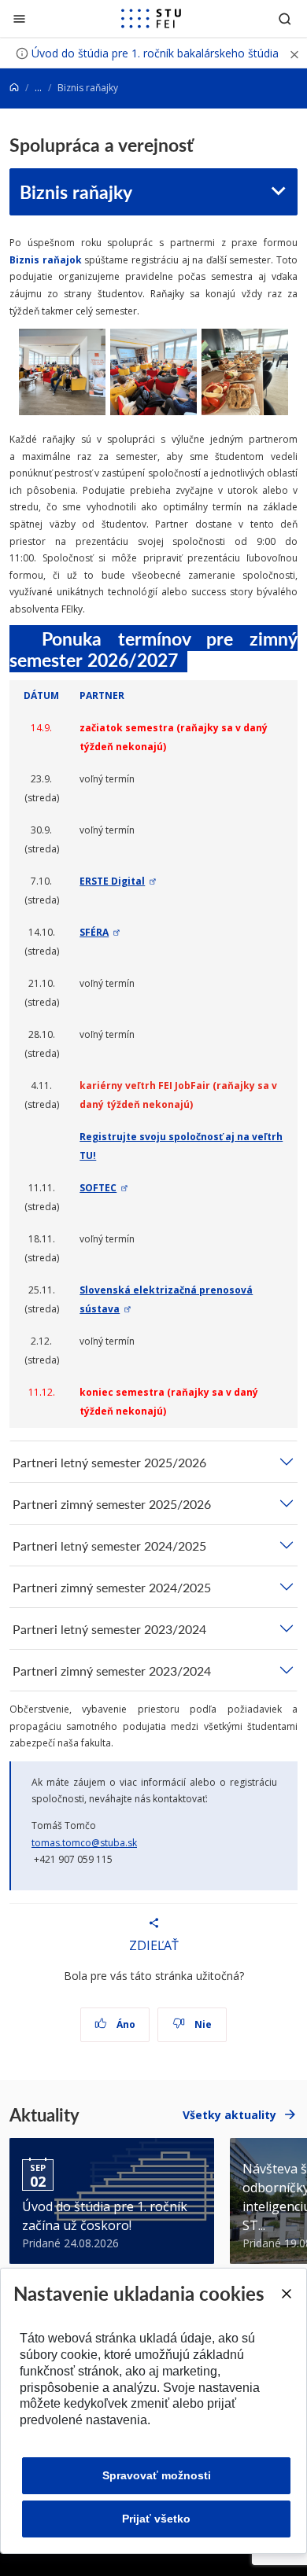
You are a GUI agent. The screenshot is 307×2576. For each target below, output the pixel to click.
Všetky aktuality (229, 2115)
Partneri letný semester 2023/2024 (109, 1629)
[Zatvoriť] (19, 18)
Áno (125, 2024)
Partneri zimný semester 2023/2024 (112, 1671)
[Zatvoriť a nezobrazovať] (294, 53)
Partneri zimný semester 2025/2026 (112, 1504)
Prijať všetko (156, 2519)
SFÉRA (94, 932)
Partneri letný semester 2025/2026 (109, 1462)
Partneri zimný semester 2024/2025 (112, 1587)
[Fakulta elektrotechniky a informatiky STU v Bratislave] (151, 19)
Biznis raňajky (76, 191)
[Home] (14, 88)
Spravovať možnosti (157, 2475)
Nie (202, 2024)
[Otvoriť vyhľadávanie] (285, 18)
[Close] (286, 2294)
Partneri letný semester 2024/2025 (109, 1546)
